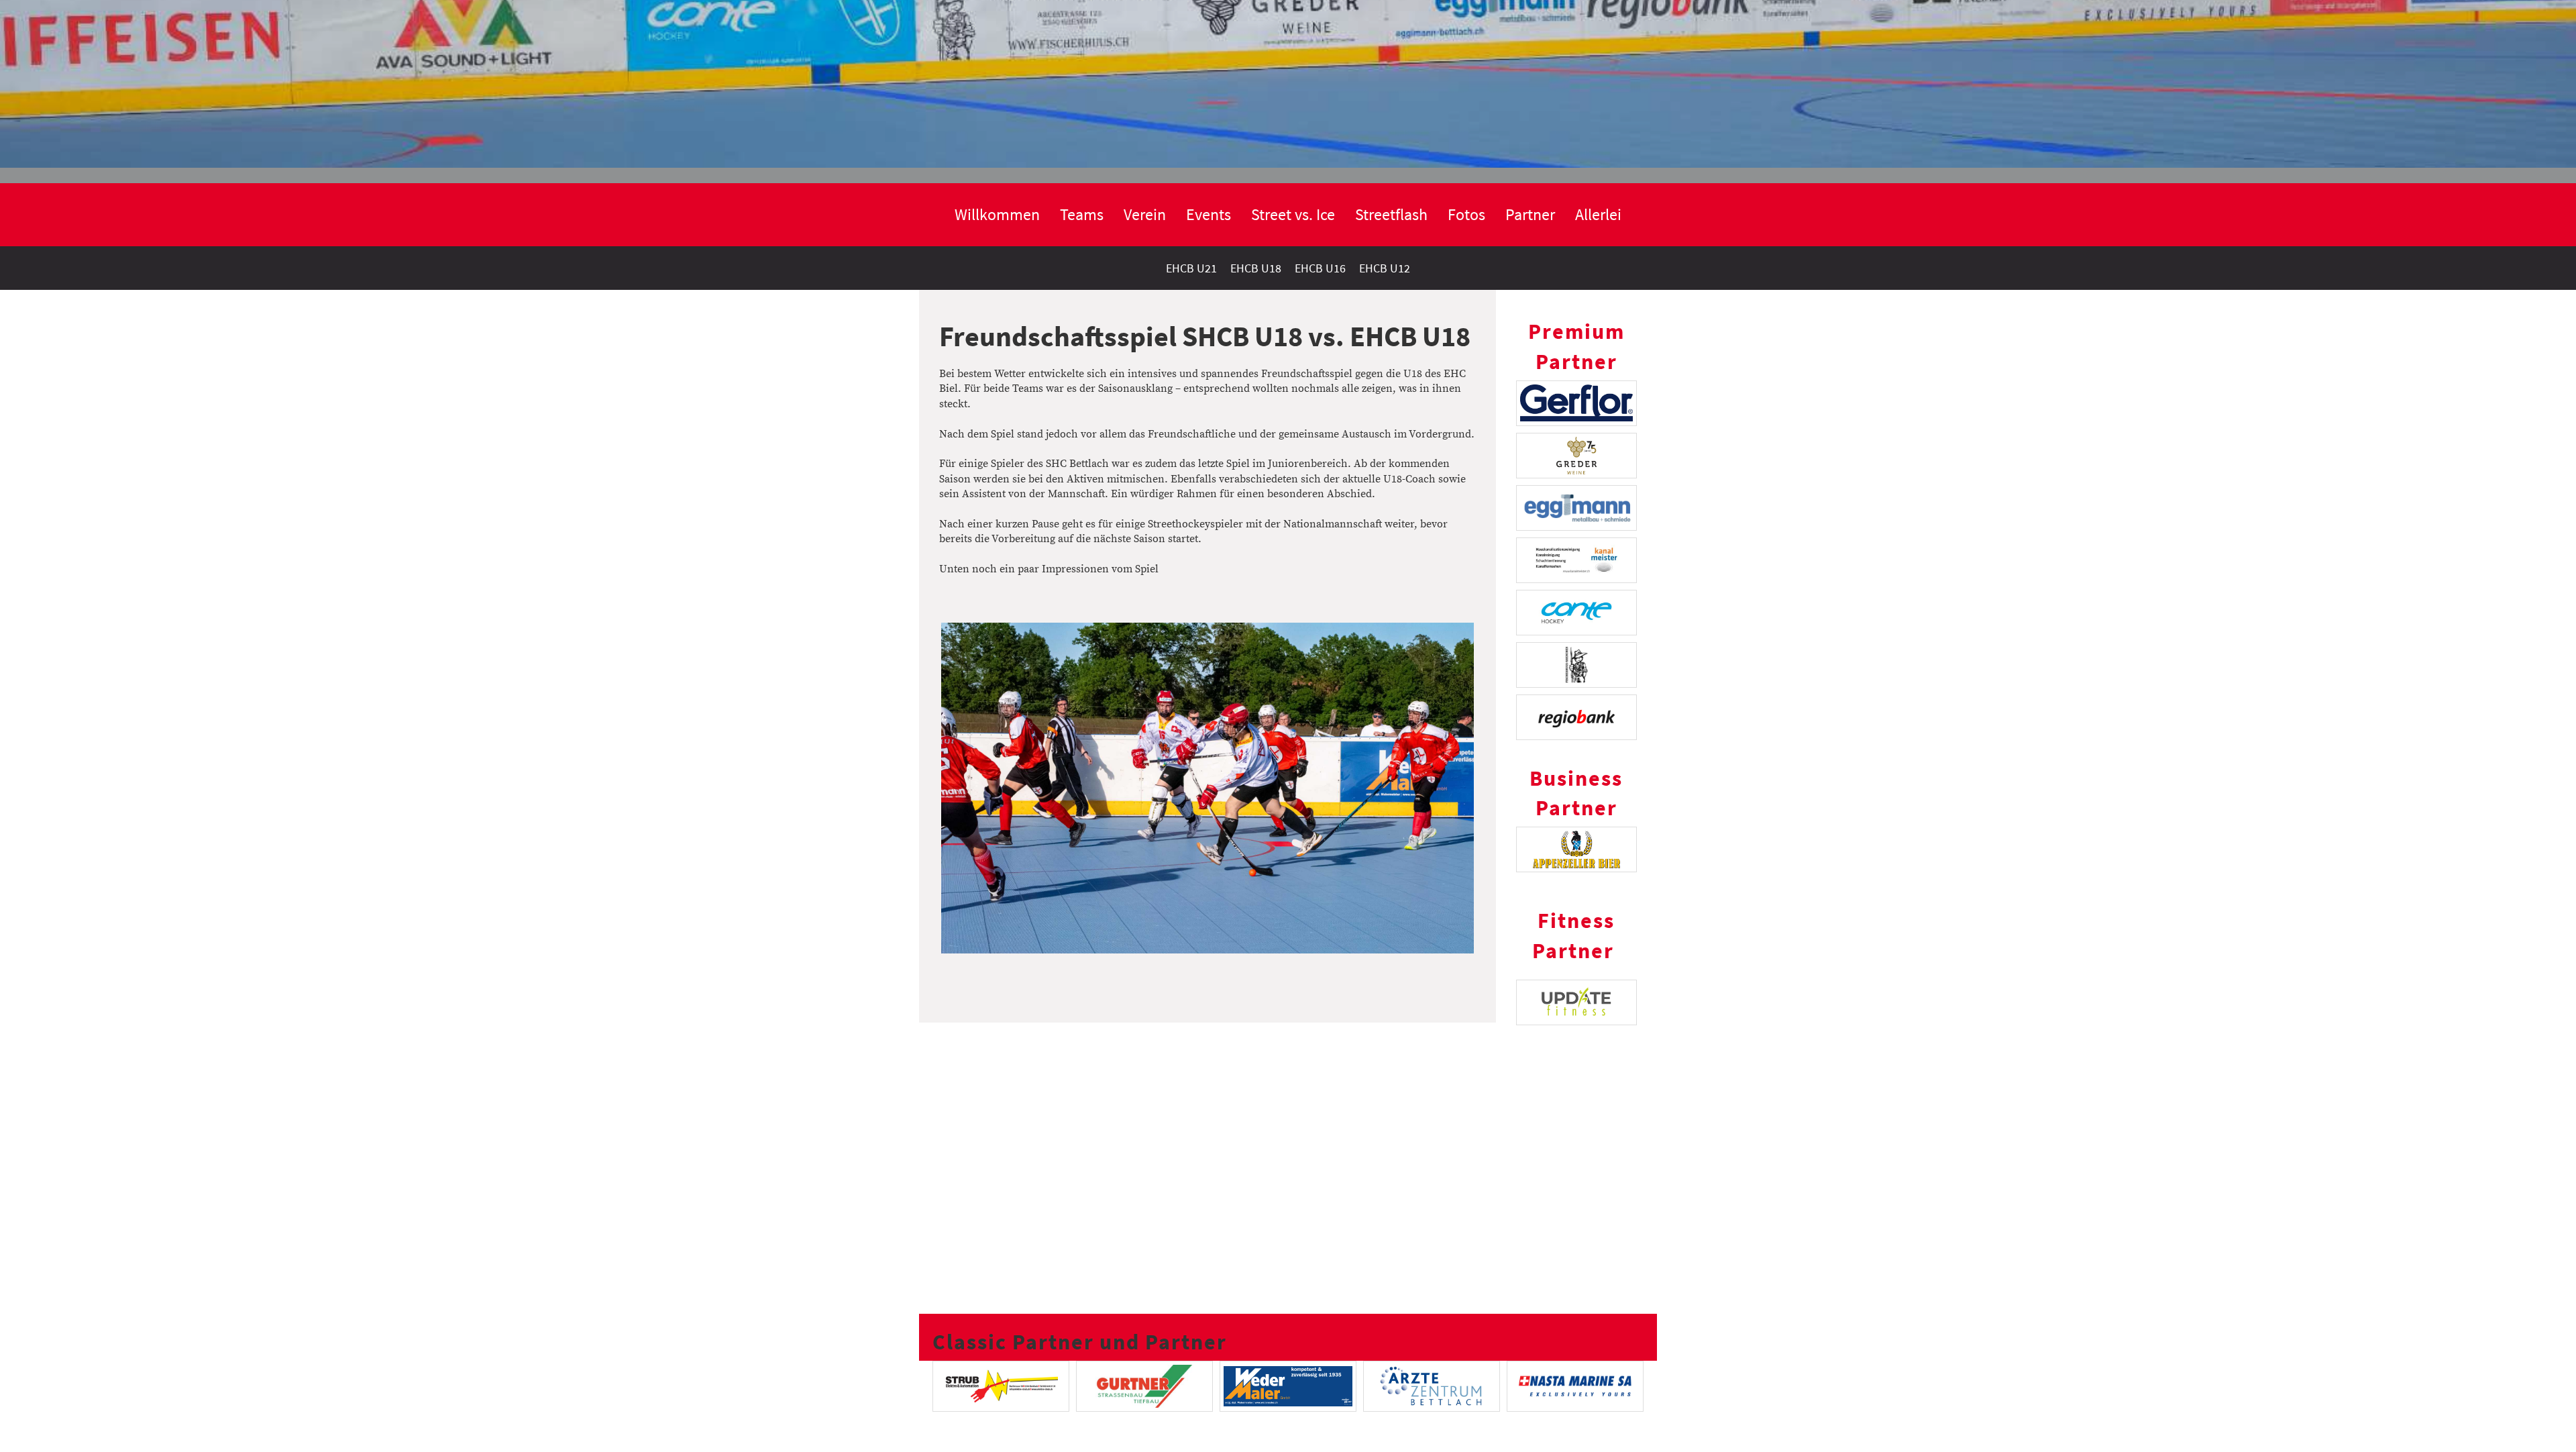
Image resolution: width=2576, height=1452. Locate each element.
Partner (1530, 214)
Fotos (1466, 214)
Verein (1145, 214)
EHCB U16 (1320, 268)
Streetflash (1391, 214)
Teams (1082, 214)
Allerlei (1598, 214)
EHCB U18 (1256, 268)
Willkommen (997, 214)
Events (1209, 214)
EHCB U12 (1385, 268)
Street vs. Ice (1293, 214)
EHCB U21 (1191, 268)
